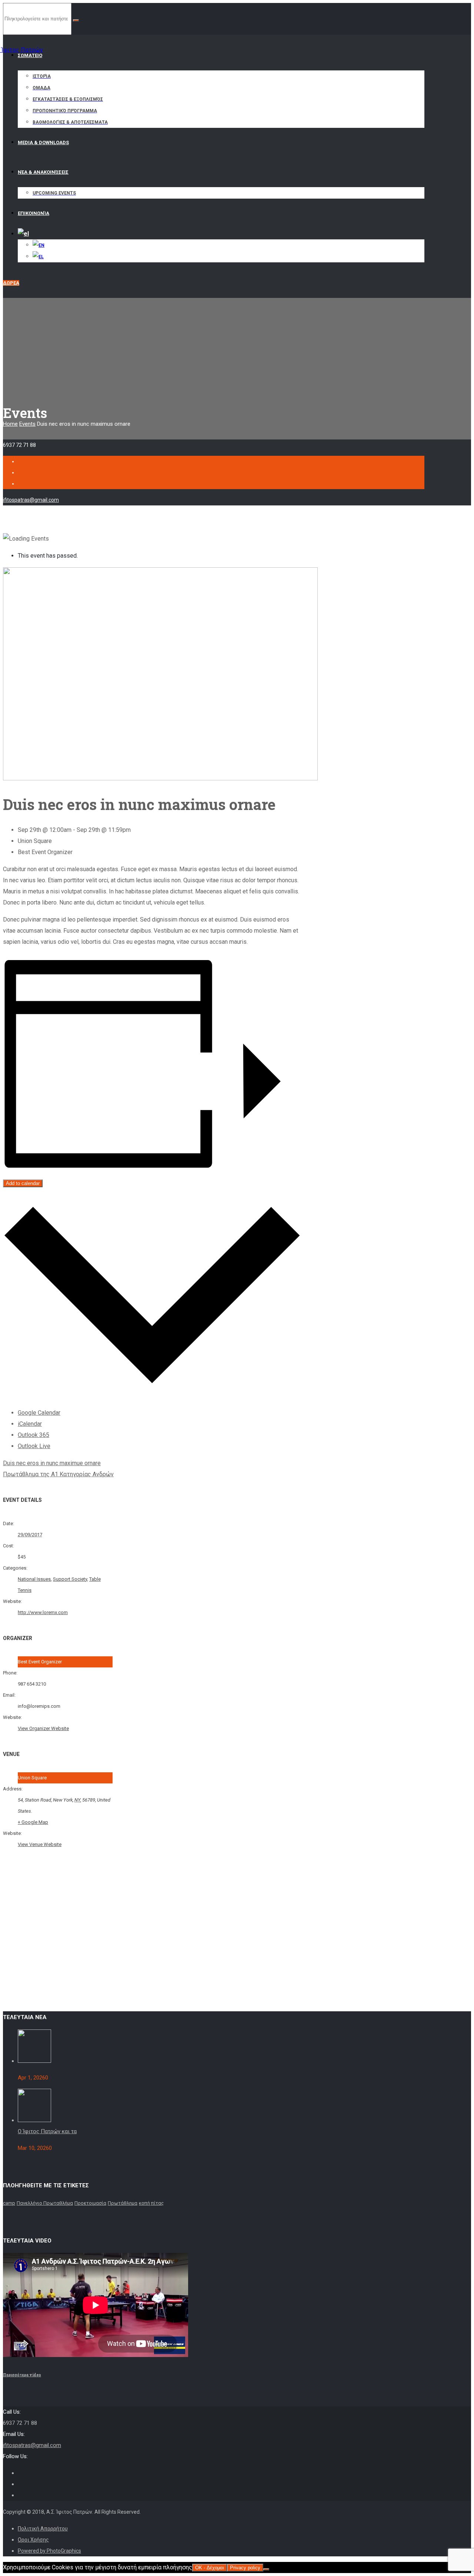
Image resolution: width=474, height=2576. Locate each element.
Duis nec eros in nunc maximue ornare (52, 1463)
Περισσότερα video (22, 2375)
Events (27, 424)
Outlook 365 (34, 1435)
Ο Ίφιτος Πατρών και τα (47, 2131)
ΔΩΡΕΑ (11, 283)
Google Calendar (39, 1413)
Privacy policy (245, 2568)
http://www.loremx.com (43, 1612)
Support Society (70, 1579)
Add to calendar (23, 1183)
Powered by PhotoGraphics (49, 2551)
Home (10, 424)
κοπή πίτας (151, 2203)
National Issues (34, 1579)
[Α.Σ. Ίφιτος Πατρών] (32, 46)
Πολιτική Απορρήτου (43, 2529)
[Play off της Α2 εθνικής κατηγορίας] (34, 2061)
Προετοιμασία (90, 2203)
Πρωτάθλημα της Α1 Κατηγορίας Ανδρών (58, 1474)
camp (9, 2203)
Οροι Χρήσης (33, 2540)
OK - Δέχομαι (210, 2568)
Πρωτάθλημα (123, 2203)
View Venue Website (40, 1844)
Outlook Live (34, 1446)
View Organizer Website (43, 1728)
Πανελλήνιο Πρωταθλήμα (45, 2203)
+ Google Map (33, 1822)
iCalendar (30, 1424)
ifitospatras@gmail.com (31, 500)
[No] (266, 2569)
